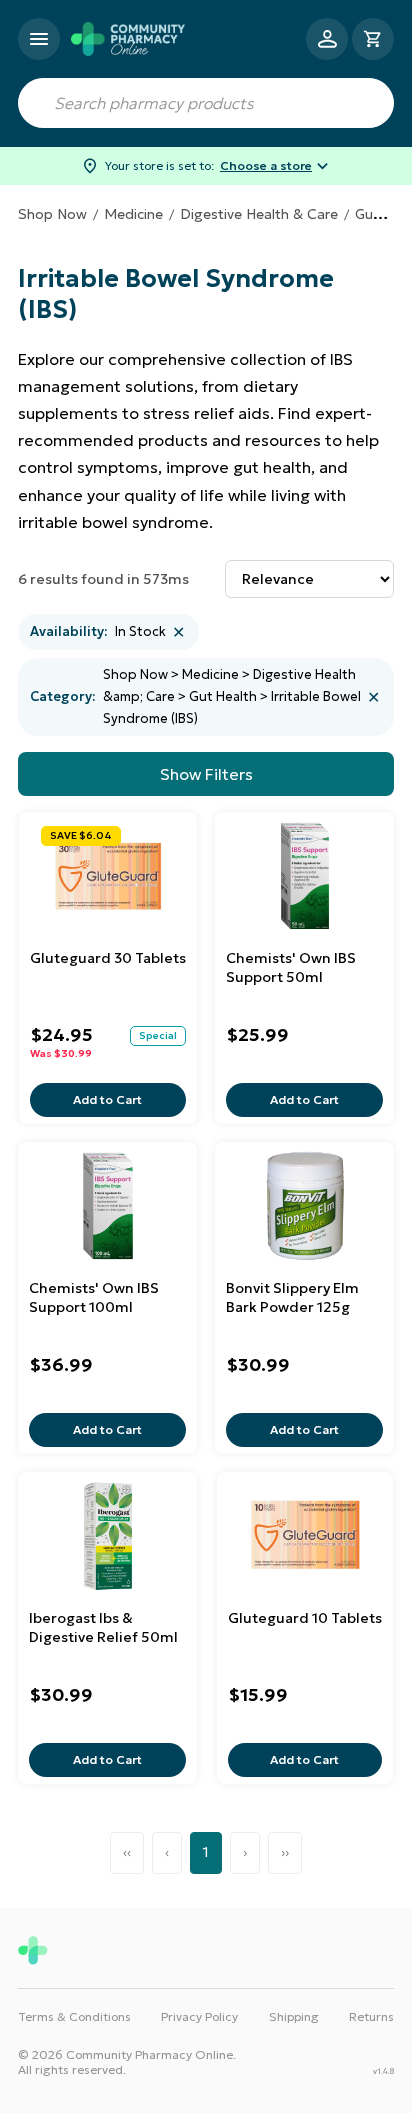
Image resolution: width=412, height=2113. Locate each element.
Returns (371, 2016)
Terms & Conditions (74, 2016)
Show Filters (206, 774)
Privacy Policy (199, 2016)
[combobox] (206, 103)
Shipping (294, 2016)
